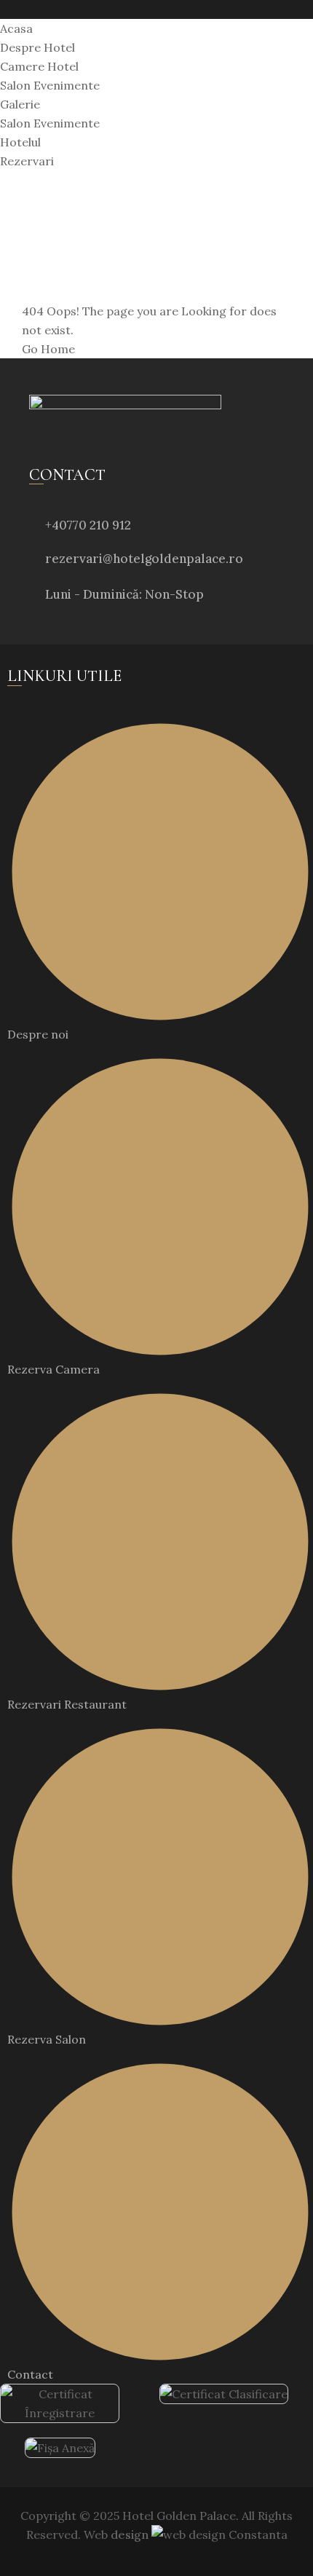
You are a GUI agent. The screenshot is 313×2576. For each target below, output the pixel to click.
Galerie (20, 104)
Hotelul (20, 142)
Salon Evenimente (50, 85)
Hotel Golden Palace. (179, 2516)
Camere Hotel (39, 66)
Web (116, 2534)
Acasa (16, 28)
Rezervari (27, 161)
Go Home (48, 349)
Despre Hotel (37, 47)
